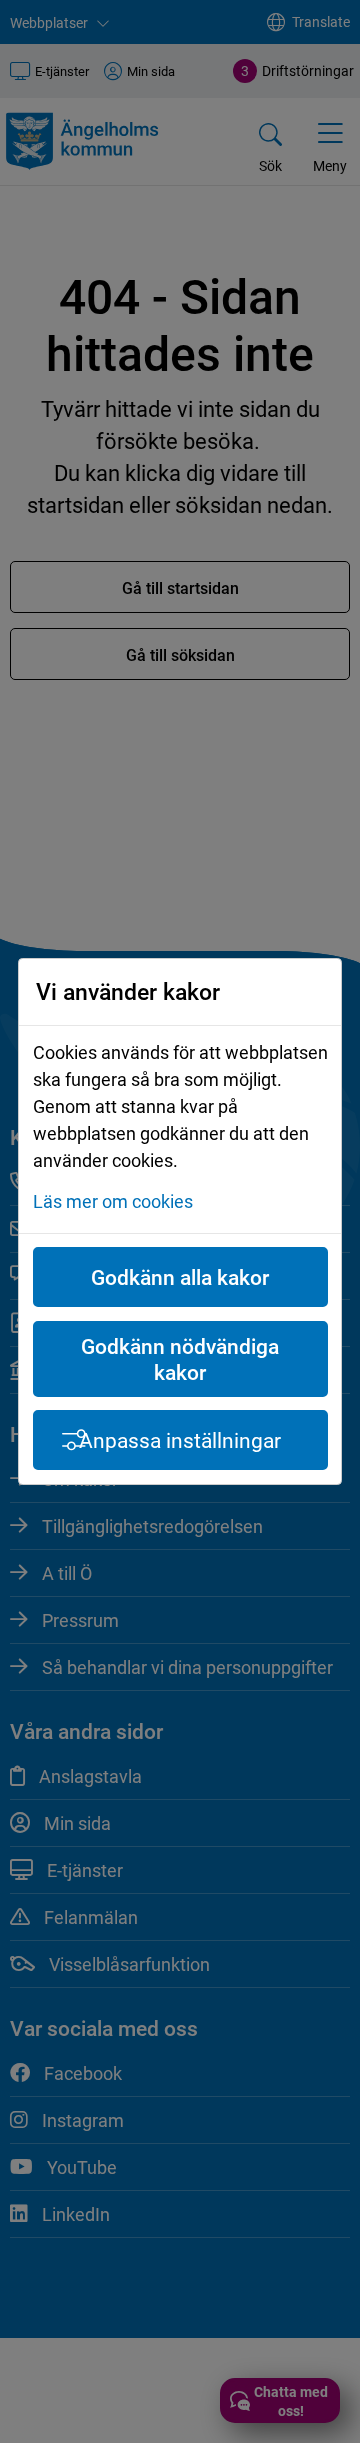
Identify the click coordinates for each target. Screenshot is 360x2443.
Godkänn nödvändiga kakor (180, 1359)
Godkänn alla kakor (180, 1277)
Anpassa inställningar (180, 1440)
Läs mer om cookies (113, 1201)
